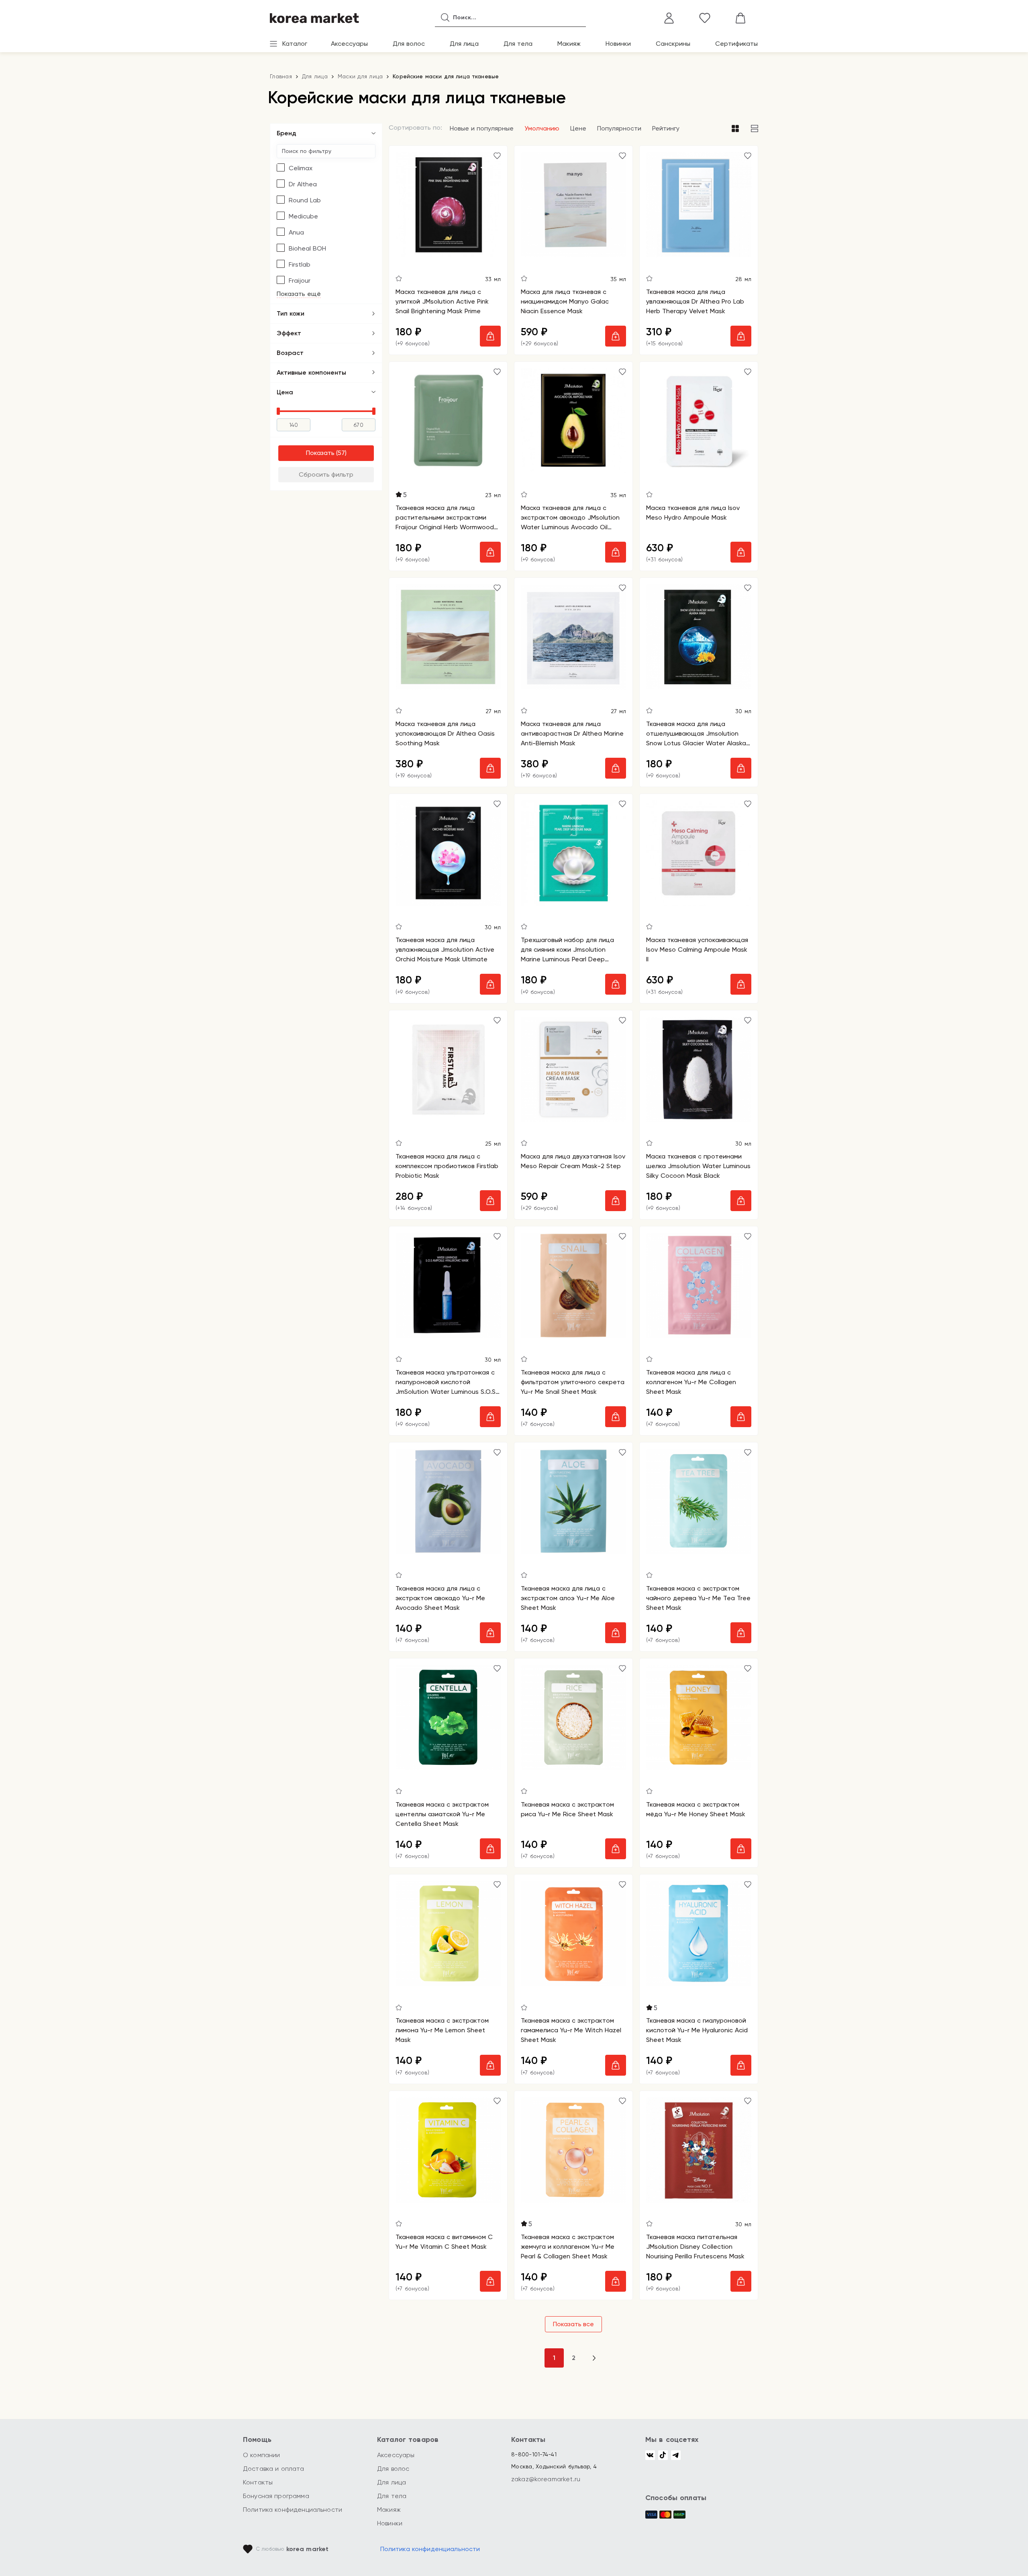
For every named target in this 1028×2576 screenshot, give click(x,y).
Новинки (618, 44)
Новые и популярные (482, 128)
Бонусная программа (276, 2496)
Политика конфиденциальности (293, 2510)
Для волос (409, 44)
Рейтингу (666, 128)
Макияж (569, 44)
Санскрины (673, 44)
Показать (320, 453)
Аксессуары (349, 44)
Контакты (258, 2482)
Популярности (619, 128)
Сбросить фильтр (326, 474)
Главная (281, 76)
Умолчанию (542, 128)
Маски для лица (360, 76)
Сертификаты (736, 44)
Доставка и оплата (274, 2469)
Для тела (518, 44)
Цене (578, 128)
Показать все (573, 2324)
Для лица (464, 44)
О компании (262, 2455)
